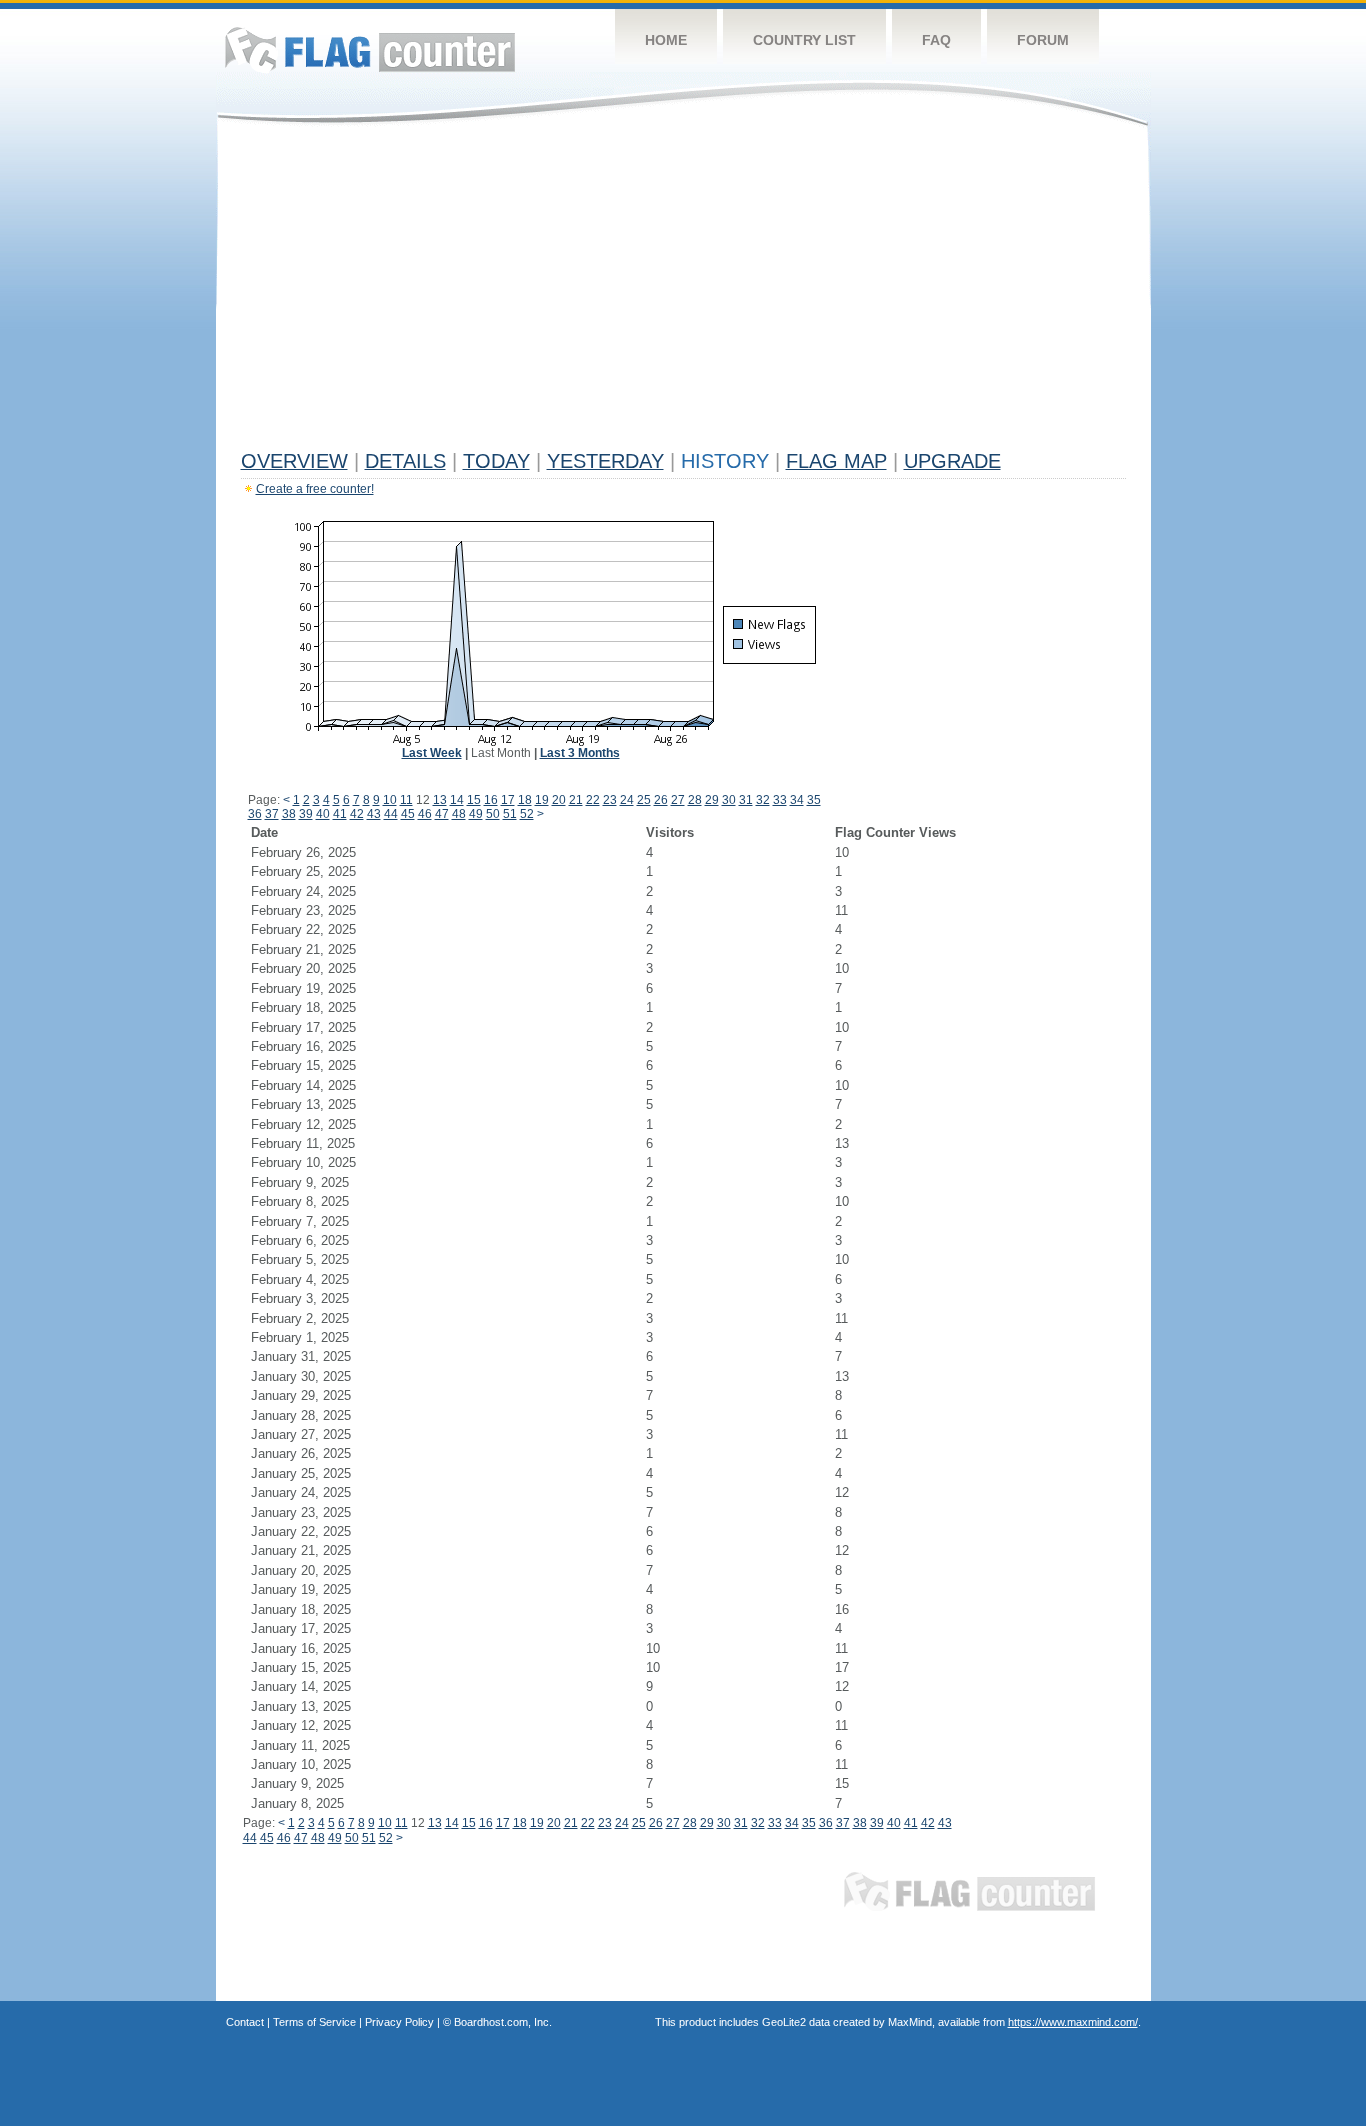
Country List (804, 40)
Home (666, 40)
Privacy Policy (399, 2022)
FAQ (936, 40)
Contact (245, 2022)
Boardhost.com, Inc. (503, 2022)
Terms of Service (314, 2022)
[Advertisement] (683, 292)
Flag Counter (370, 49)
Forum (1043, 40)
